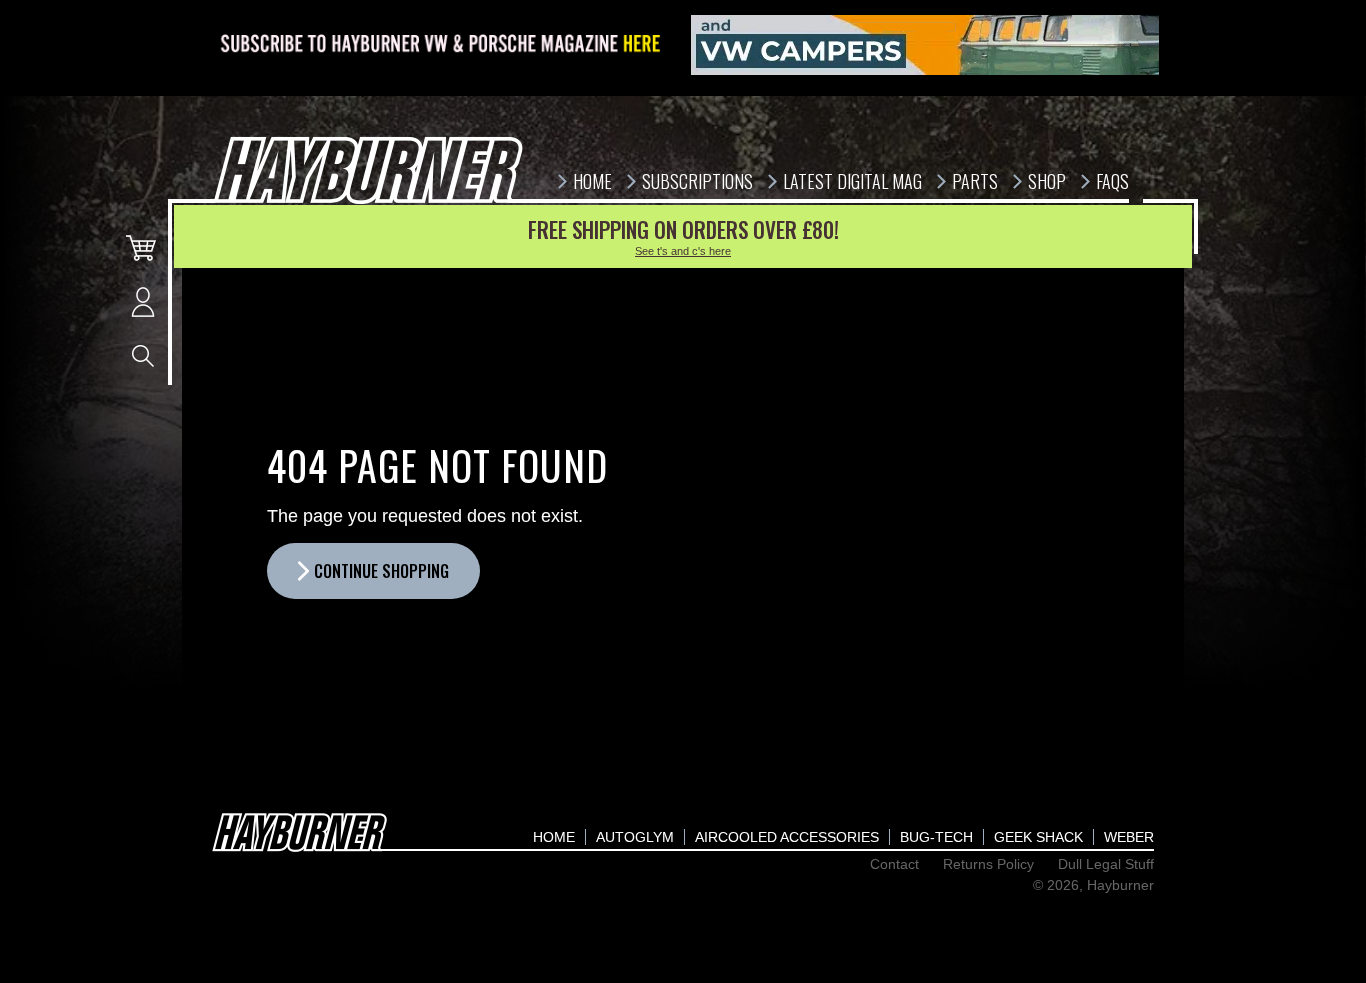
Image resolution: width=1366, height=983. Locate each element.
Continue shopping (381, 571)
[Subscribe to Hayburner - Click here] (442, 45)
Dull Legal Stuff (1106, 864)
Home (554, 837)
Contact (894, 864)
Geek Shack (1038, 837)
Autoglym (635, 837)
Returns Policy (988, 864)
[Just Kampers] (925, 45)
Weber (1129, 837)
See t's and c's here (683, 251)
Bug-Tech (936, 837)
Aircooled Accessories (787, 837)
